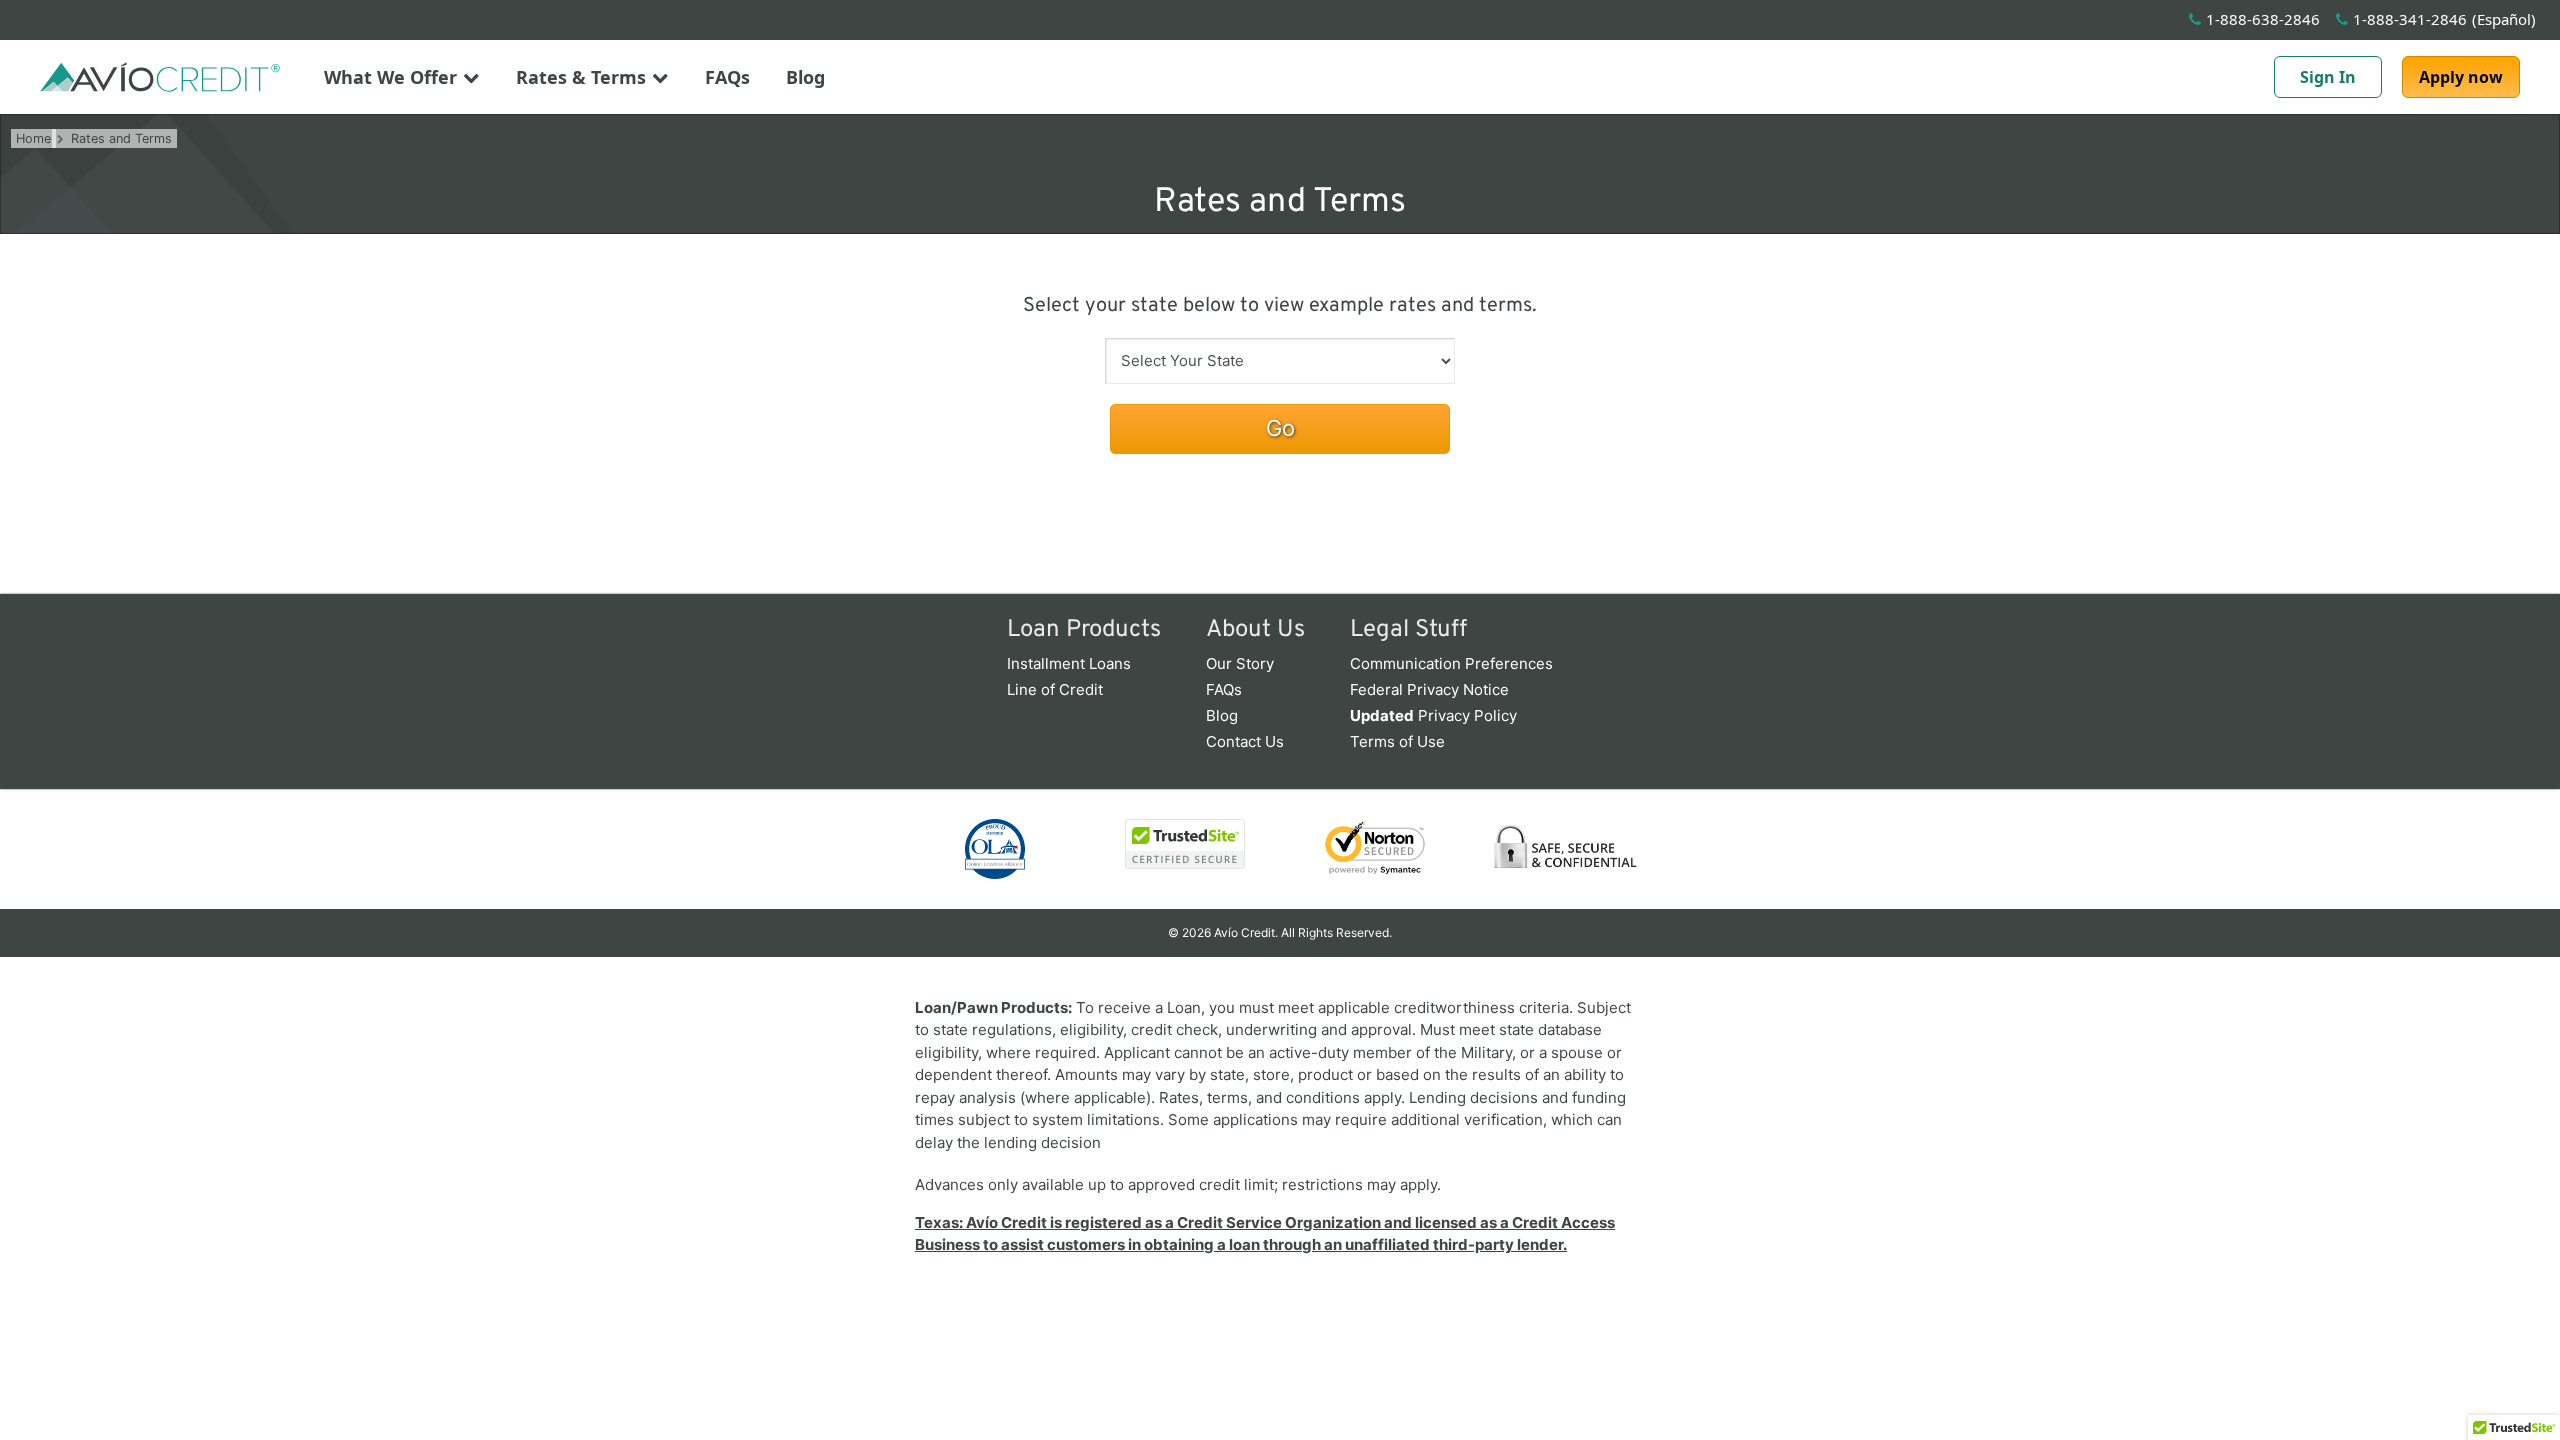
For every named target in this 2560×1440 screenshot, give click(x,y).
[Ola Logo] (995, 849)
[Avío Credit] (160, 77)
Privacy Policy (1433, 715)
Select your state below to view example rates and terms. (1280, 306)
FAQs (727, 77)
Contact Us (1245, 741)
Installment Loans (1069, 663)
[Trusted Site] (1185, 844)
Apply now (2461, 77)
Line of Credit (1055, 689)
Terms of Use (1397, 741)
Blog (805, 77)
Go (1280, 428)
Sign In (2328, 77)
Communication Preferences (1451, 663)
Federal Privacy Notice (1429, 689)
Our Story (1240, 663)
